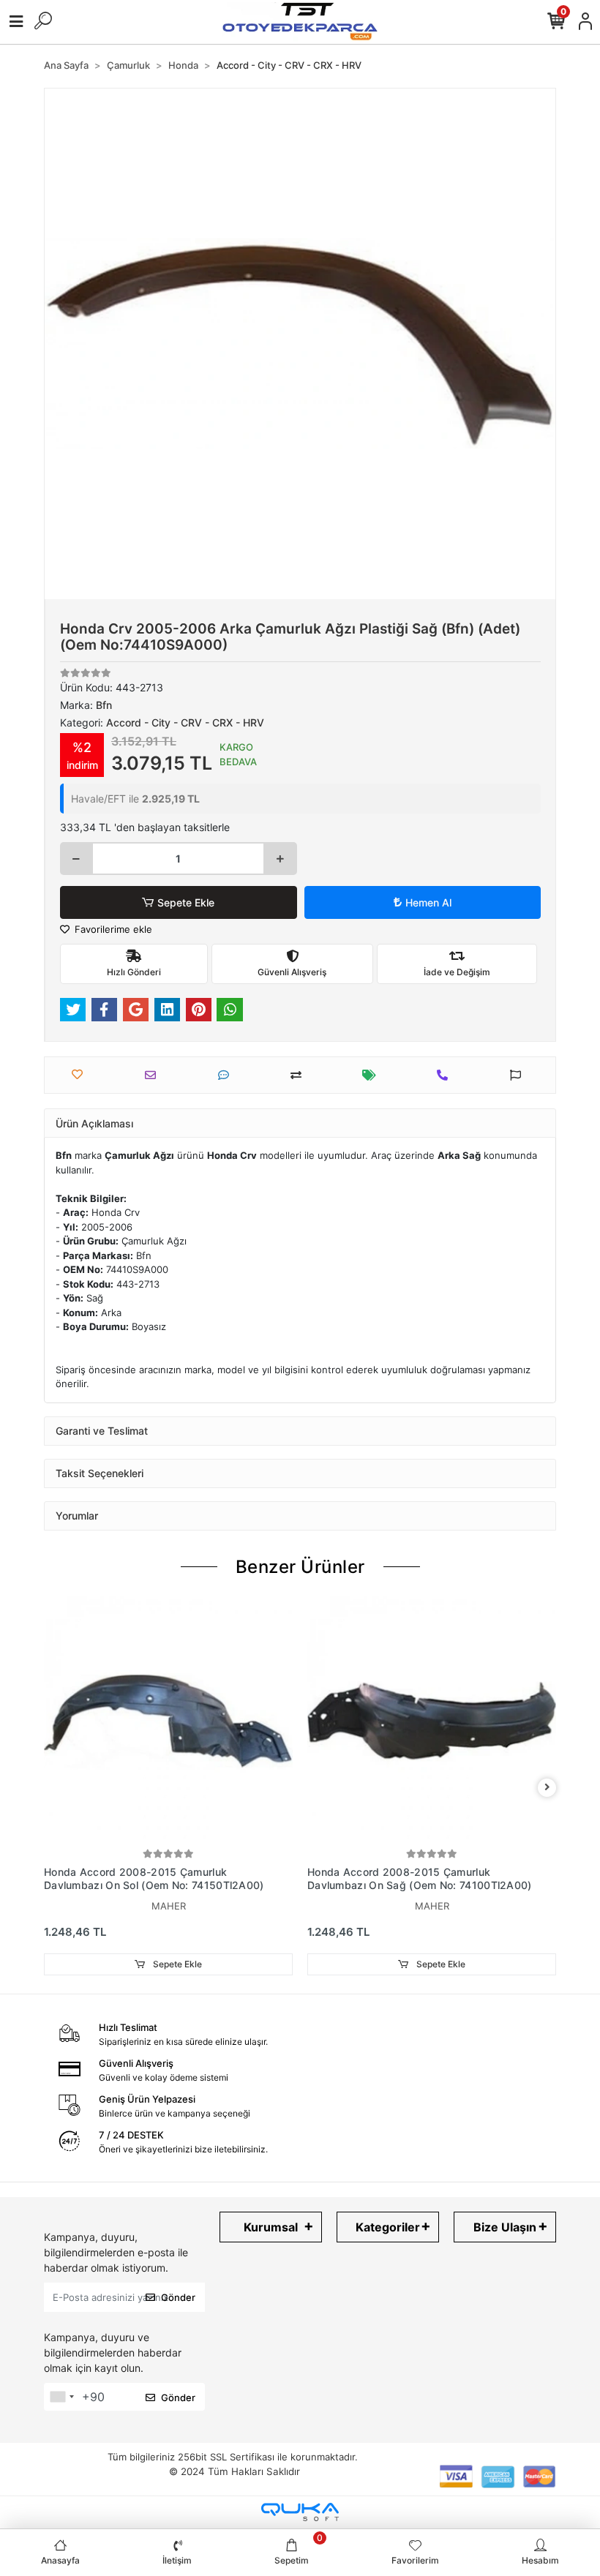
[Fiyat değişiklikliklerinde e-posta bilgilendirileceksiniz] (373, 1075)
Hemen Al (428, 902)
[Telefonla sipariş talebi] (446, 1075)
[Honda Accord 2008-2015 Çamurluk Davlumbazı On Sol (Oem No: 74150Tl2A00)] (168, 1721)
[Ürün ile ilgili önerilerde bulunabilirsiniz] (519, 1075)
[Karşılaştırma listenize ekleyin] (300, 1075)
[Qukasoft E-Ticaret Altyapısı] (300, 2512)
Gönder (178, 2297)
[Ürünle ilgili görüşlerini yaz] (227, 1075)
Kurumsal (271, 2227)
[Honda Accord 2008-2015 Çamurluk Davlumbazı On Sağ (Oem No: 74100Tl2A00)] (432, 1721)
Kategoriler (388, 2227)
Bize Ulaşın (505, 2227)
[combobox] (61, 2397)
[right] (547, 1788)
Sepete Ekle (186, 902)
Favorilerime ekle (112, 929)
